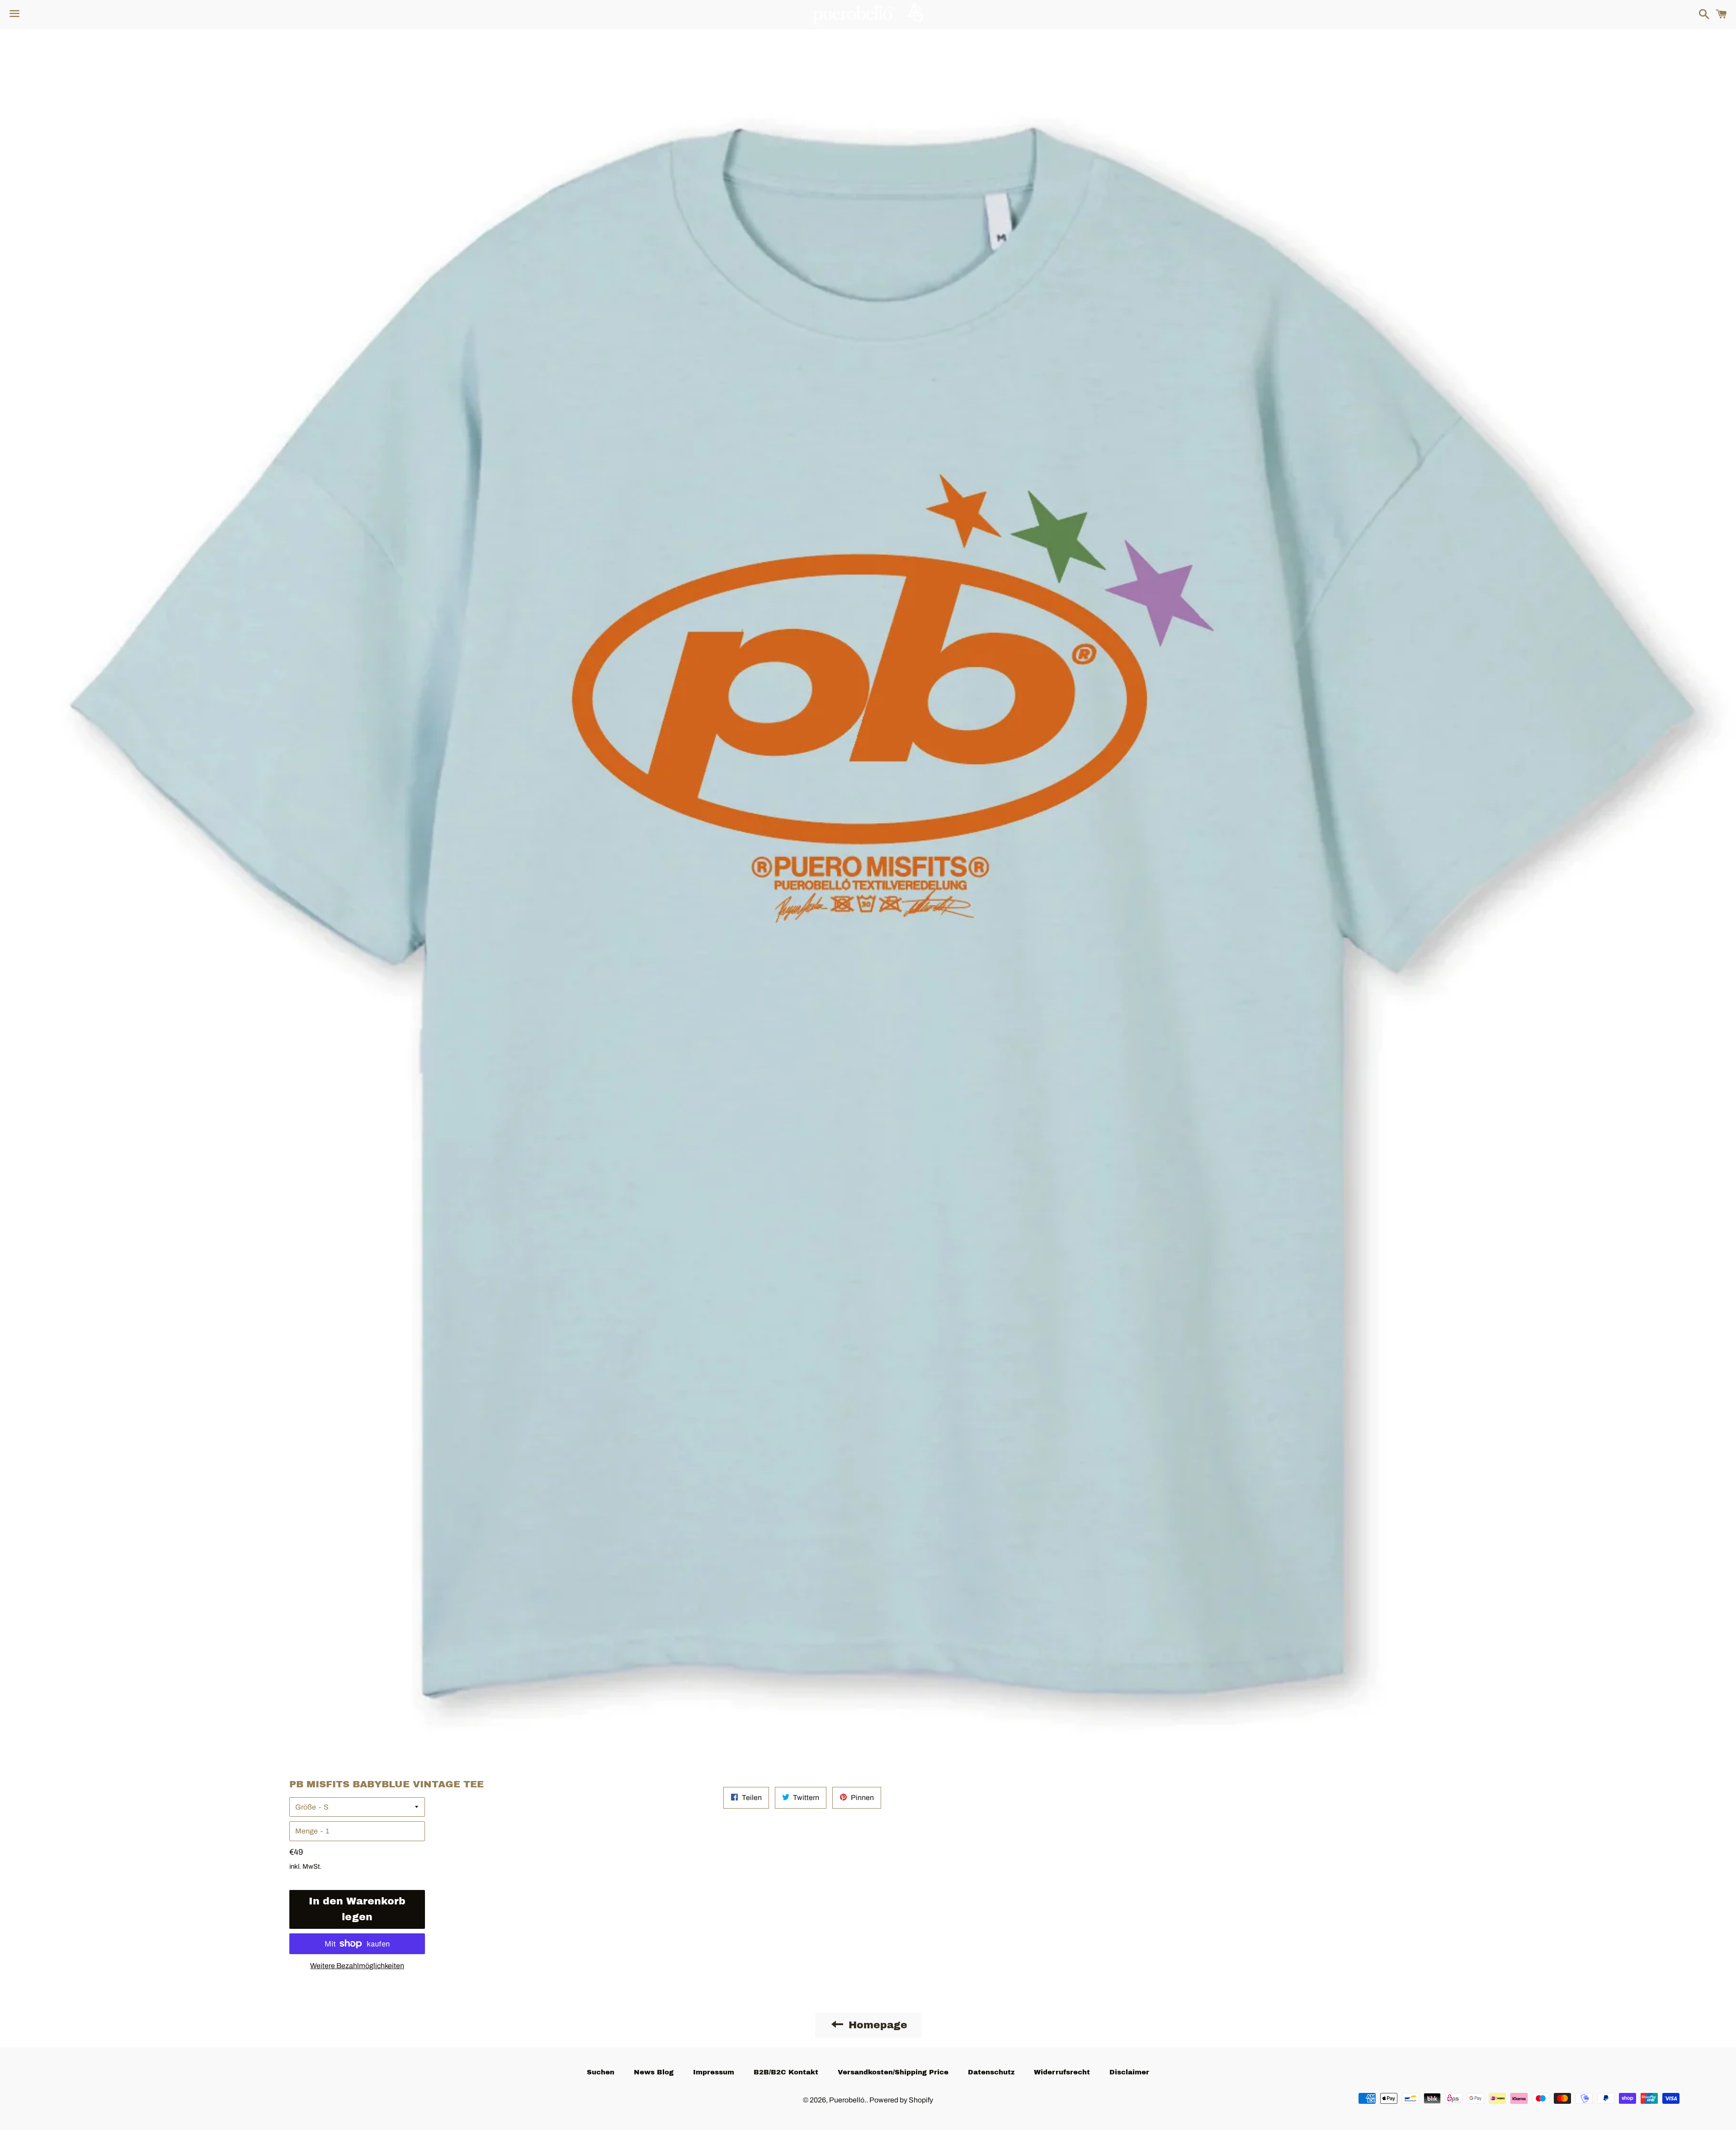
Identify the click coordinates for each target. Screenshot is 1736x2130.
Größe (306, 1807)
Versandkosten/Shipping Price (893, 2072)
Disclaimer (1129, 2072)
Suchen (601, 2072)
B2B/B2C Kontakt (786, 2072)
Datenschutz (991, 2072)
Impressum (714, 2072)
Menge (307, 1831)
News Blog (654, 2072)
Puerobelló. (848, 2100)
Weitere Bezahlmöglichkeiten (357, 1966)
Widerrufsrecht (1062, 2072)
